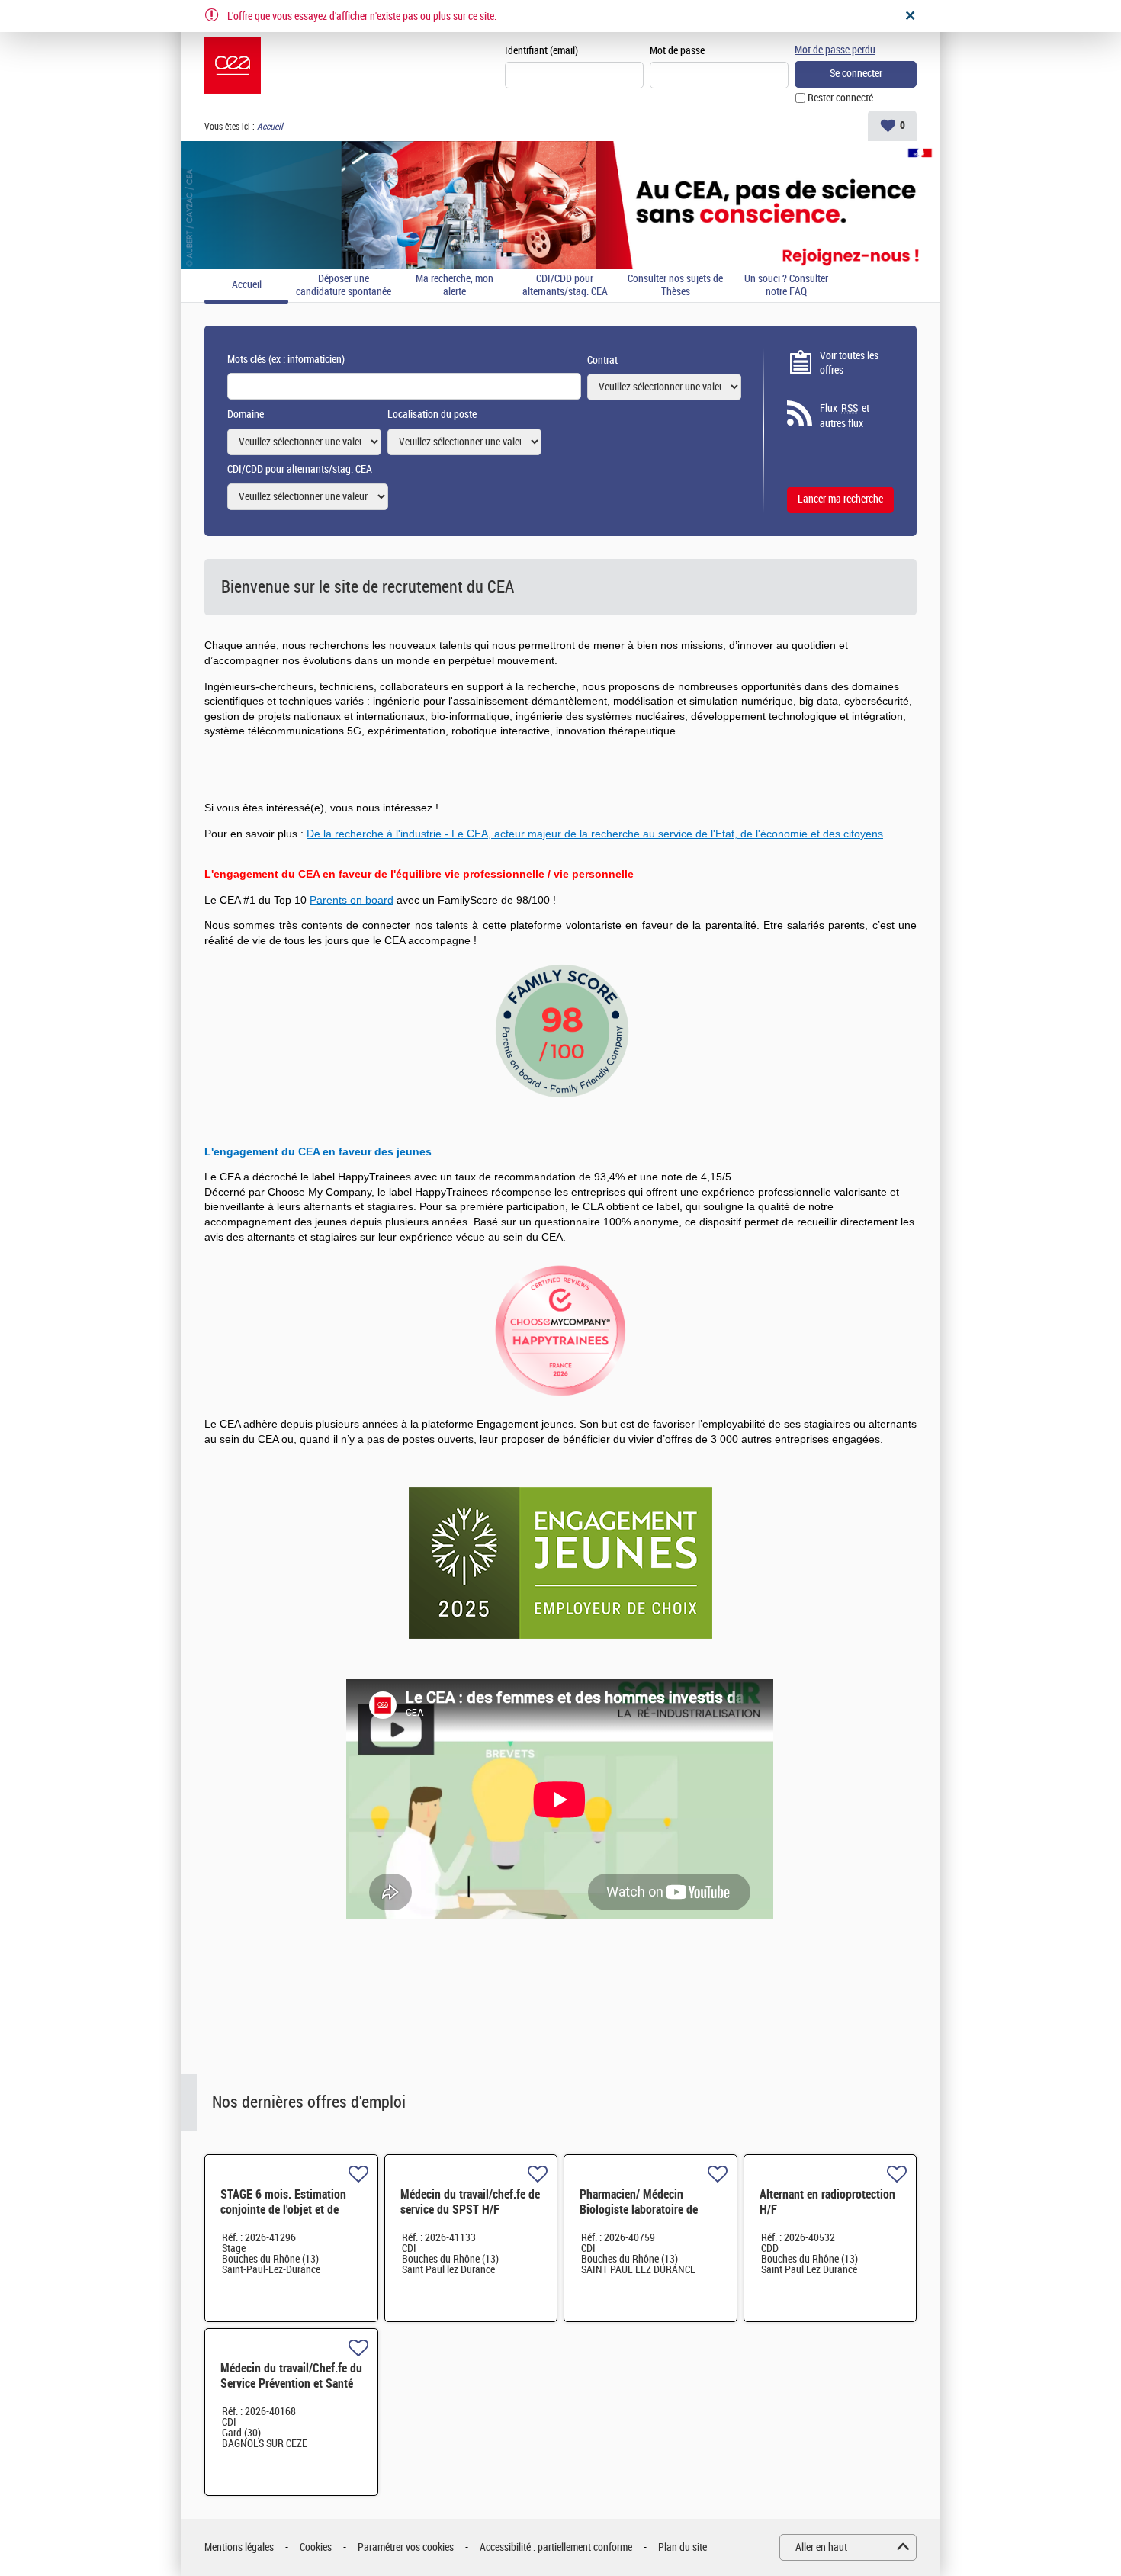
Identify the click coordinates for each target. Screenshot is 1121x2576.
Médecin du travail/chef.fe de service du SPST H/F (470, 2202)
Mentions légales (239, 2547)
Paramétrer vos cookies (406, 2547)
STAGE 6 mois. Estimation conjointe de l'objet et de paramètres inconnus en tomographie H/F (283, 2217)
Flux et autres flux (845, 416)
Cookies (316, 2547)
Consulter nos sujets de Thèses (675, 286)
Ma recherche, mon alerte (455, 286)
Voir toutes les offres (849, 363)
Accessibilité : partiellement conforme (556, 2547)
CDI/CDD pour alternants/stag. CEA (565, 286)
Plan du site (683, 2547)
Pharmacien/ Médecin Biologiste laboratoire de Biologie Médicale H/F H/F (643, 2210)
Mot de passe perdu (835, 50)
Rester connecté (840, 98)
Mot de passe (677, 51)
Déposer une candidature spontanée (344, 286)
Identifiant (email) (541, 51)
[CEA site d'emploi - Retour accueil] (233, 66)
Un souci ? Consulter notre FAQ (786, 286)
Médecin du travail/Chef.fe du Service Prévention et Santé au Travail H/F (291, 2383)
